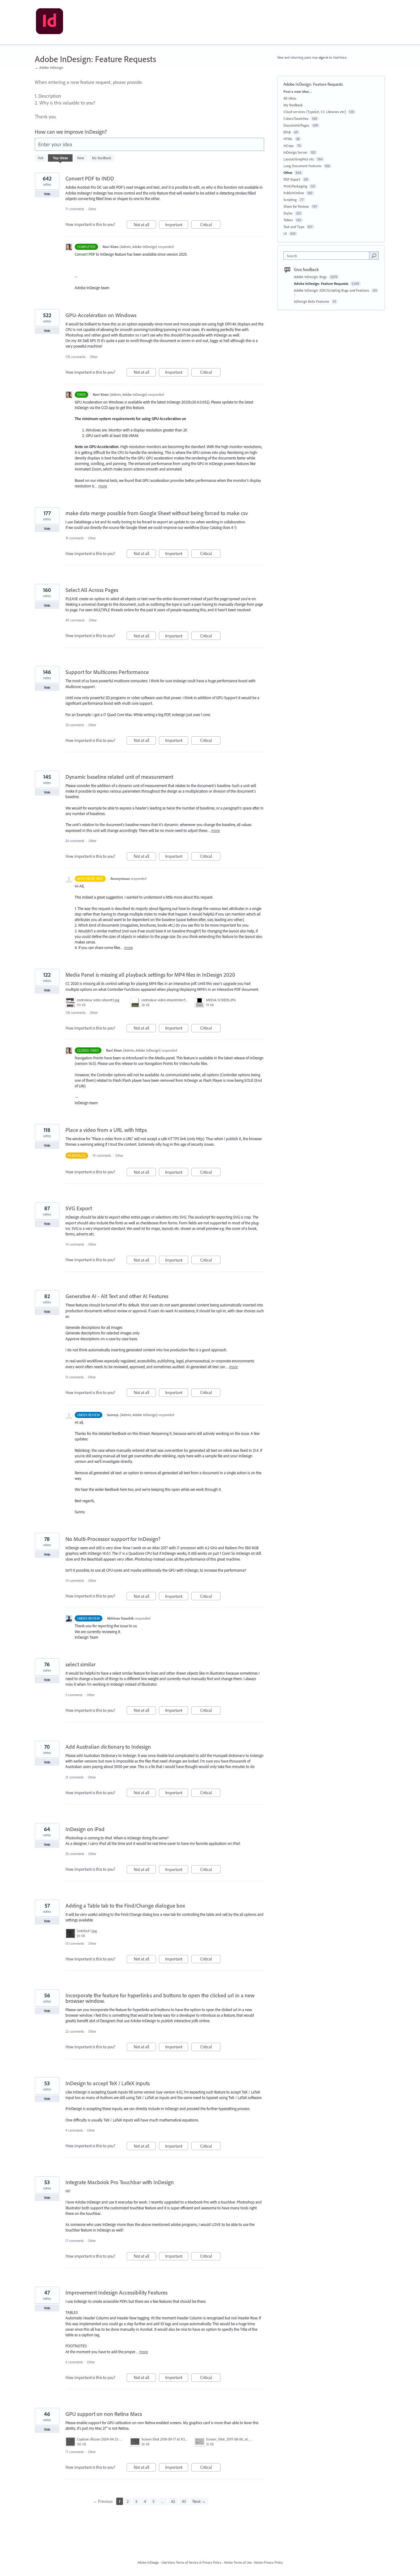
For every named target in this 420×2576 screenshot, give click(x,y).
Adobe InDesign (148, 2562)
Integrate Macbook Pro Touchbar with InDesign (120, 2182)
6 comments (74, 2362)
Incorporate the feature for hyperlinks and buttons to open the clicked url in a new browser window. (160, 1998)
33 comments (75, 725)
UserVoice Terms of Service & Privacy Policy (191, 2562)
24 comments (75, 841)
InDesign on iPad (85, 1829)
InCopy (289, 146)
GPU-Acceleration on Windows (101, 315)
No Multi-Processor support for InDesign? (113, 1539)
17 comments (75, 2241)
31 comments (75, 538)
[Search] (374, 255)
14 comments (75, 1244)
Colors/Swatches (296, 118)
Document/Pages (296, 125)
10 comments (75, 1944)
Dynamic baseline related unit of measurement (119, 777)
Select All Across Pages (92, 590)
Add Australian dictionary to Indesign (108, 1747)
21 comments (75, 1777)
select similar (81, 1664)
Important (177, 225)
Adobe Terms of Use (238, 2562)
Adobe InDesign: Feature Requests (322, 284)
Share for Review (296, 206)
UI (285, 233)
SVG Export (79, 1208)
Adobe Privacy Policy (268, 2562)
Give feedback (306, 270)
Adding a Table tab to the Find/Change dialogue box (125, 1906)
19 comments (102, 1156)
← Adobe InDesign (49, 67)
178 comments (75, 357)
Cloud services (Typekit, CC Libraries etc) (315, 112)
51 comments (75, 1377)
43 (184, 2501)
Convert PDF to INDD (90, 178)
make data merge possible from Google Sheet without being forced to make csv (157, 513)
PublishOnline (294, 193)
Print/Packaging (295, 186)
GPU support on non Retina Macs (104, 2414)
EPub (287, 132)
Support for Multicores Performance (107, 672)
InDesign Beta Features (312, 301)
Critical (210, 225)
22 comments (75, 2031)
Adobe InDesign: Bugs (311, 277)
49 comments (75, 620)
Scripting (290, 200)
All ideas (290, 98)
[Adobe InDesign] (50, 22)
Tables (288, 220)
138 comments (75, 1013)
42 (173, 2501)
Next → (199, 2501)
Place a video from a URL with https (106, 1130)
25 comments (75, 1854)
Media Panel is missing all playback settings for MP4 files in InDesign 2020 (150, 975)
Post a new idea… (298, 91)
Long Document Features (303, 166)
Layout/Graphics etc (299, 159)
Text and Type (294, 227)
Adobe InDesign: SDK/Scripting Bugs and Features (332, 290)
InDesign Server (295, 152)
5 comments (74, 1695)
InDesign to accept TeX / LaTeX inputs (108, 2083)
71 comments (75, 209)
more (103, 486)
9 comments (74, 2130)
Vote (47, 194)
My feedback (102, 158)
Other (92, 209)
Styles (288, 213)
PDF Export (292, 179)
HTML (288, 139)
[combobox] (328, 256)
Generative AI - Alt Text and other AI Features (117, 1296)
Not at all (145, 225)
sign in (324, 57)
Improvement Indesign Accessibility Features (117, 2292)
